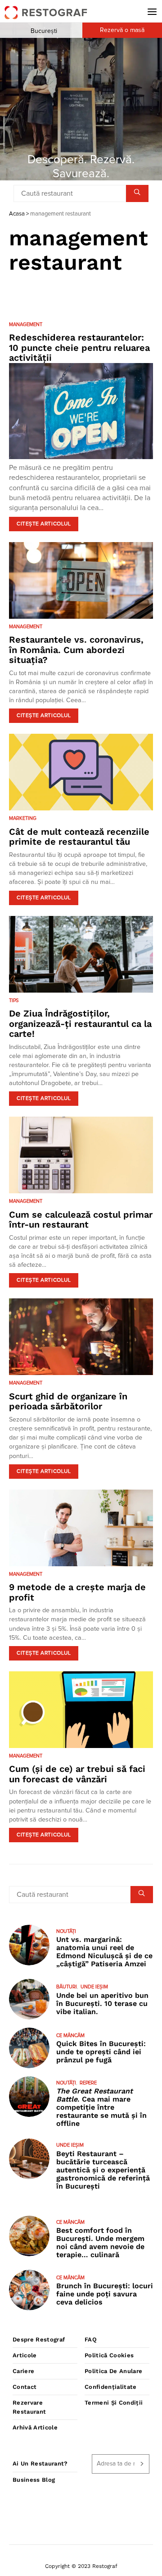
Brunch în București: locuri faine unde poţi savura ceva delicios (105, 2294)
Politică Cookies (109, 2355)
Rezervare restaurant (29, 2407)
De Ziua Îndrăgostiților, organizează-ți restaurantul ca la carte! (80, 1023)
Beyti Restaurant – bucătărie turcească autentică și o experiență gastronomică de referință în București (103, 2170)
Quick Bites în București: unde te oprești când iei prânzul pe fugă (101, 2052)
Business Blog (34, 2480)
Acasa (17, 214)
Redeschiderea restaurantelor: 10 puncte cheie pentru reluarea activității (79, 347)
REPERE (88, 2083)
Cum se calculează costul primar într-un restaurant (81, 1220)
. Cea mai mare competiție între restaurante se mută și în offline (101, 2107)
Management (26, 324)
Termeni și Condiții (114, 2403)
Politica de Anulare (113, 2371)
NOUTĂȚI (66, 1931)
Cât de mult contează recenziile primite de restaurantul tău (79, 837)
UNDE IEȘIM (94, 1987)
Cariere (23, 2371)
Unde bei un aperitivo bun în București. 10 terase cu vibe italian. (102, 2003)
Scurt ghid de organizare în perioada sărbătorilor (68, 1401)
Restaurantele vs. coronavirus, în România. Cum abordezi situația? (76, 650)
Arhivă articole (35, 2427)
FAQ (91, 2339)
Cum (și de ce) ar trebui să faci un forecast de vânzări (77, 1774)
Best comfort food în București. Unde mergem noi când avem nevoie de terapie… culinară (100, 2242)
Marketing (23, 818)
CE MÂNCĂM (70, 2035)
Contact (25, 2387)
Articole (25, 2355)
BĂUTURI (67, 1987)
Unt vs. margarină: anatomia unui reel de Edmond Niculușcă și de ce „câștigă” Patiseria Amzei (104, 1952)
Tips (14, 1000)
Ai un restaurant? (40, 2463)
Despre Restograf (39, 2339)
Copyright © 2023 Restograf (81, 2566)
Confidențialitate (111, 2387)
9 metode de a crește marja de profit (77, 1592)
